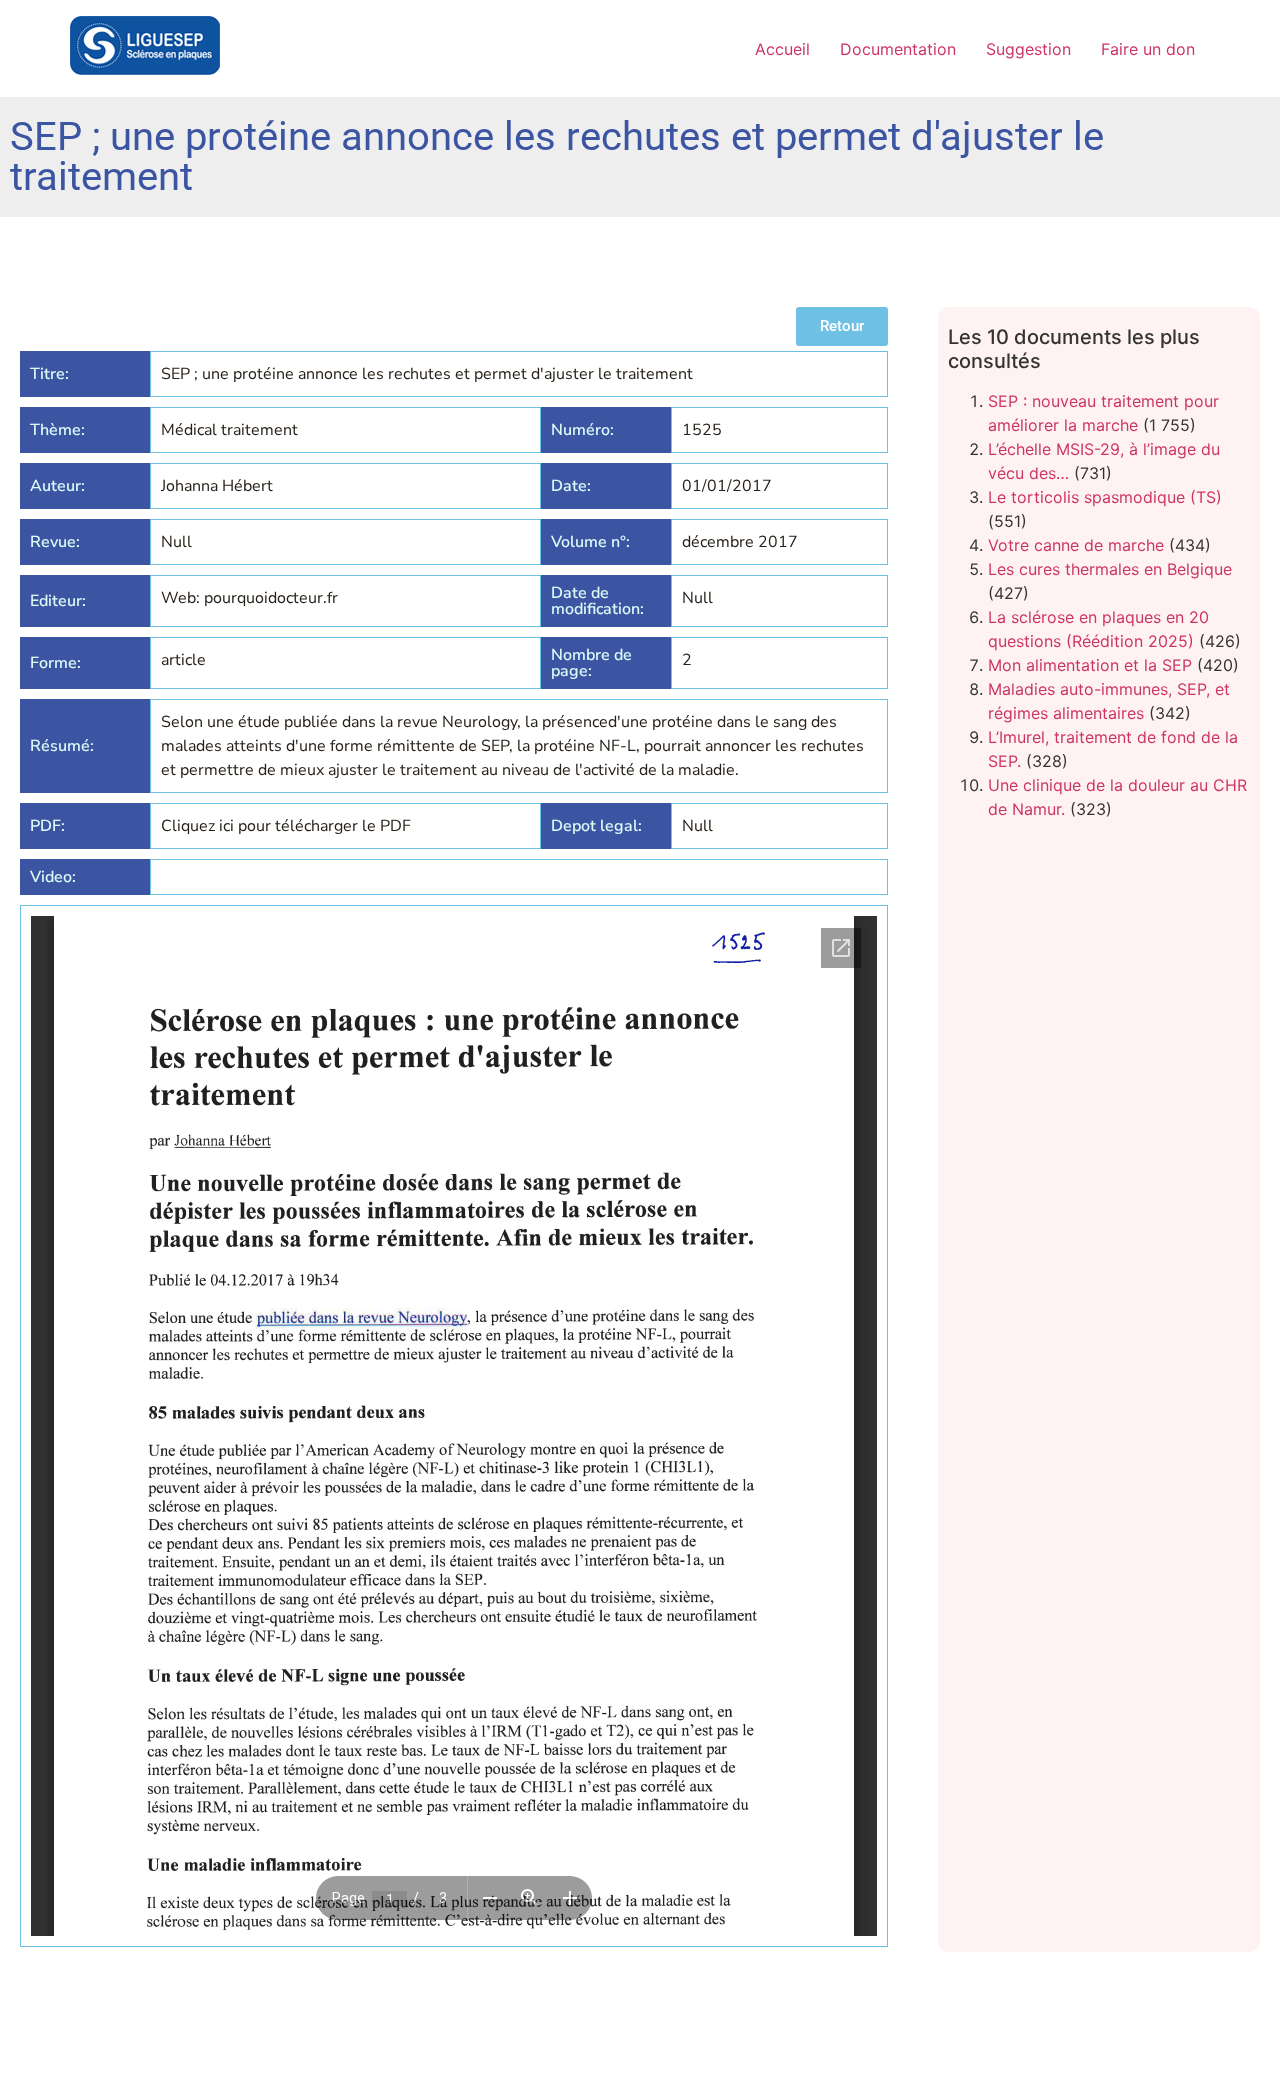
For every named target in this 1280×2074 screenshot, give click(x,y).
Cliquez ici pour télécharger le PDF (286, 826)
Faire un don (1148, 49)
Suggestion (1028, 49)
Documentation (898, 49)
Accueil (782, 49)
